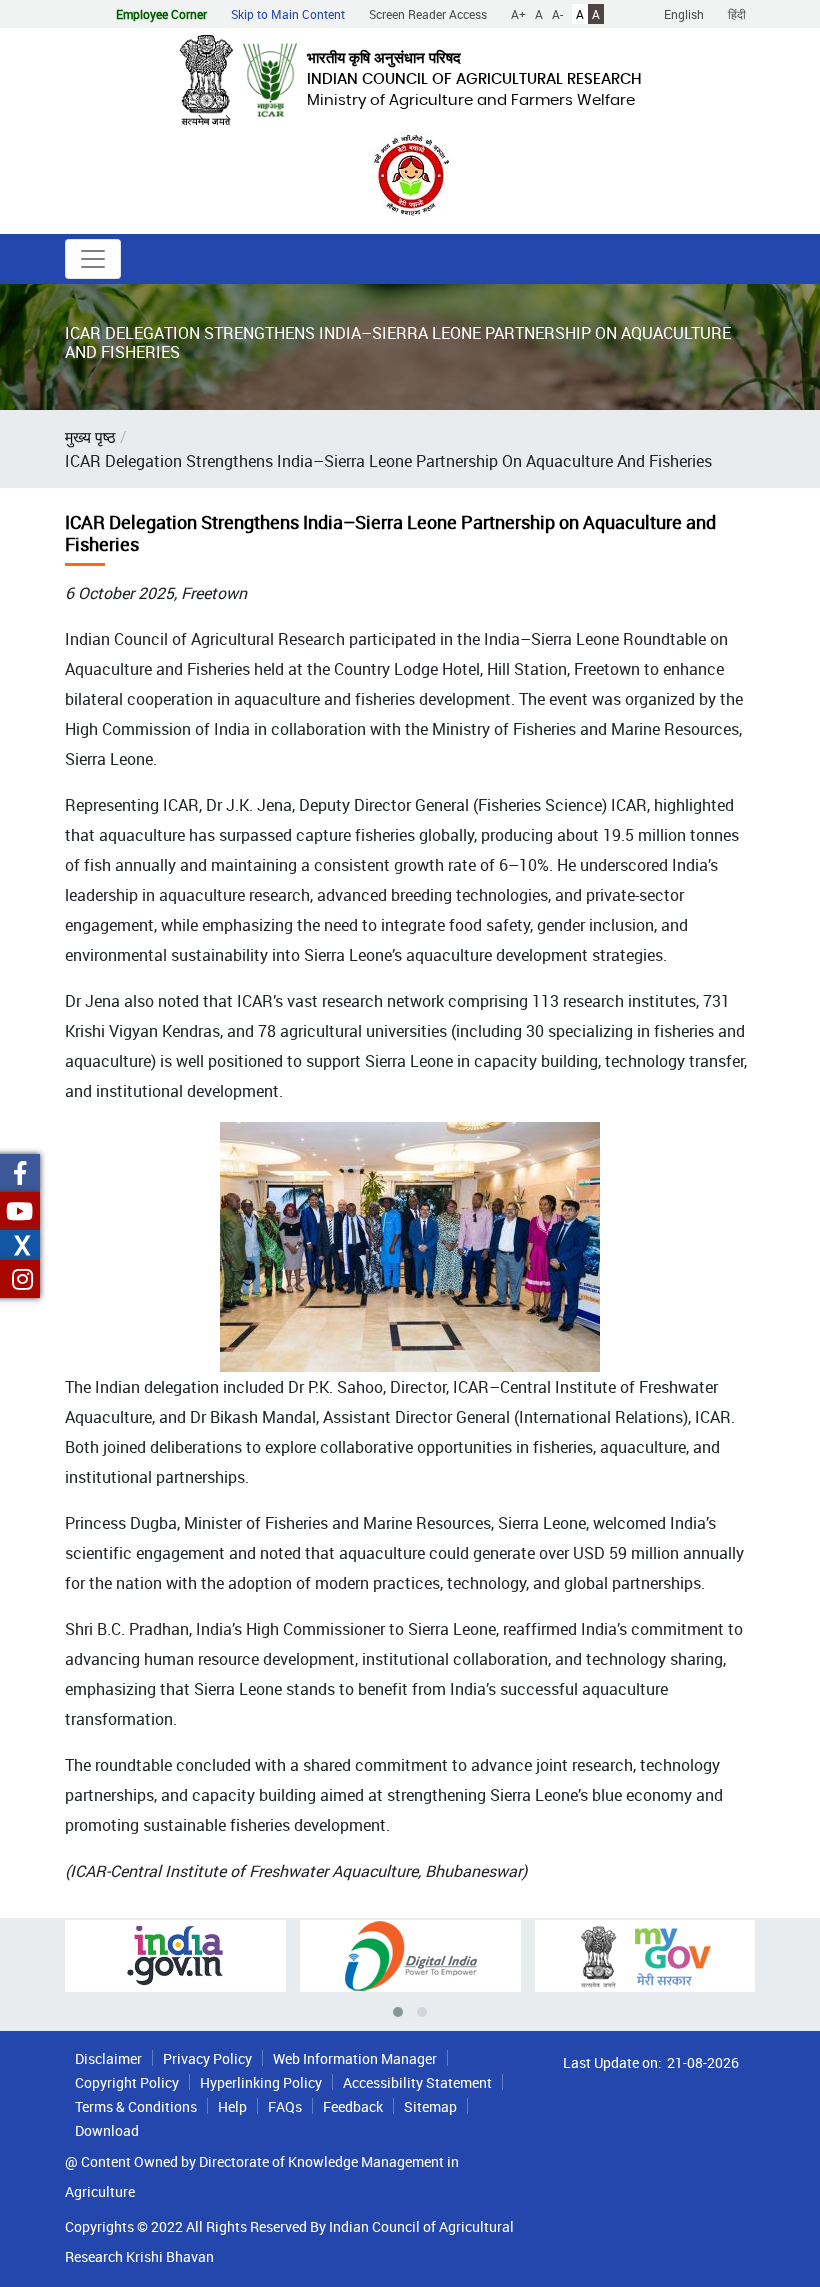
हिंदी (737, 14)
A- (557, 14)
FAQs (285, 2106)
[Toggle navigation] (93, 259)
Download (107, 2130)
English (684, 14)
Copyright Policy (127, 2082)
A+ (518, 14)
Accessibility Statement (417, 2082)
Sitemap (430, 2106)
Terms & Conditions (136, 2106)
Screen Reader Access (428, 14)
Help (232, 2106)
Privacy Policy (207, 2058)
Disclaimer (108, 2058)
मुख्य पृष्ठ (90, 437)
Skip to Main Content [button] (288, 14)
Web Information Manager (355, 2058)
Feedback (353, 2106)
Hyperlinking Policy (261, 2082)
